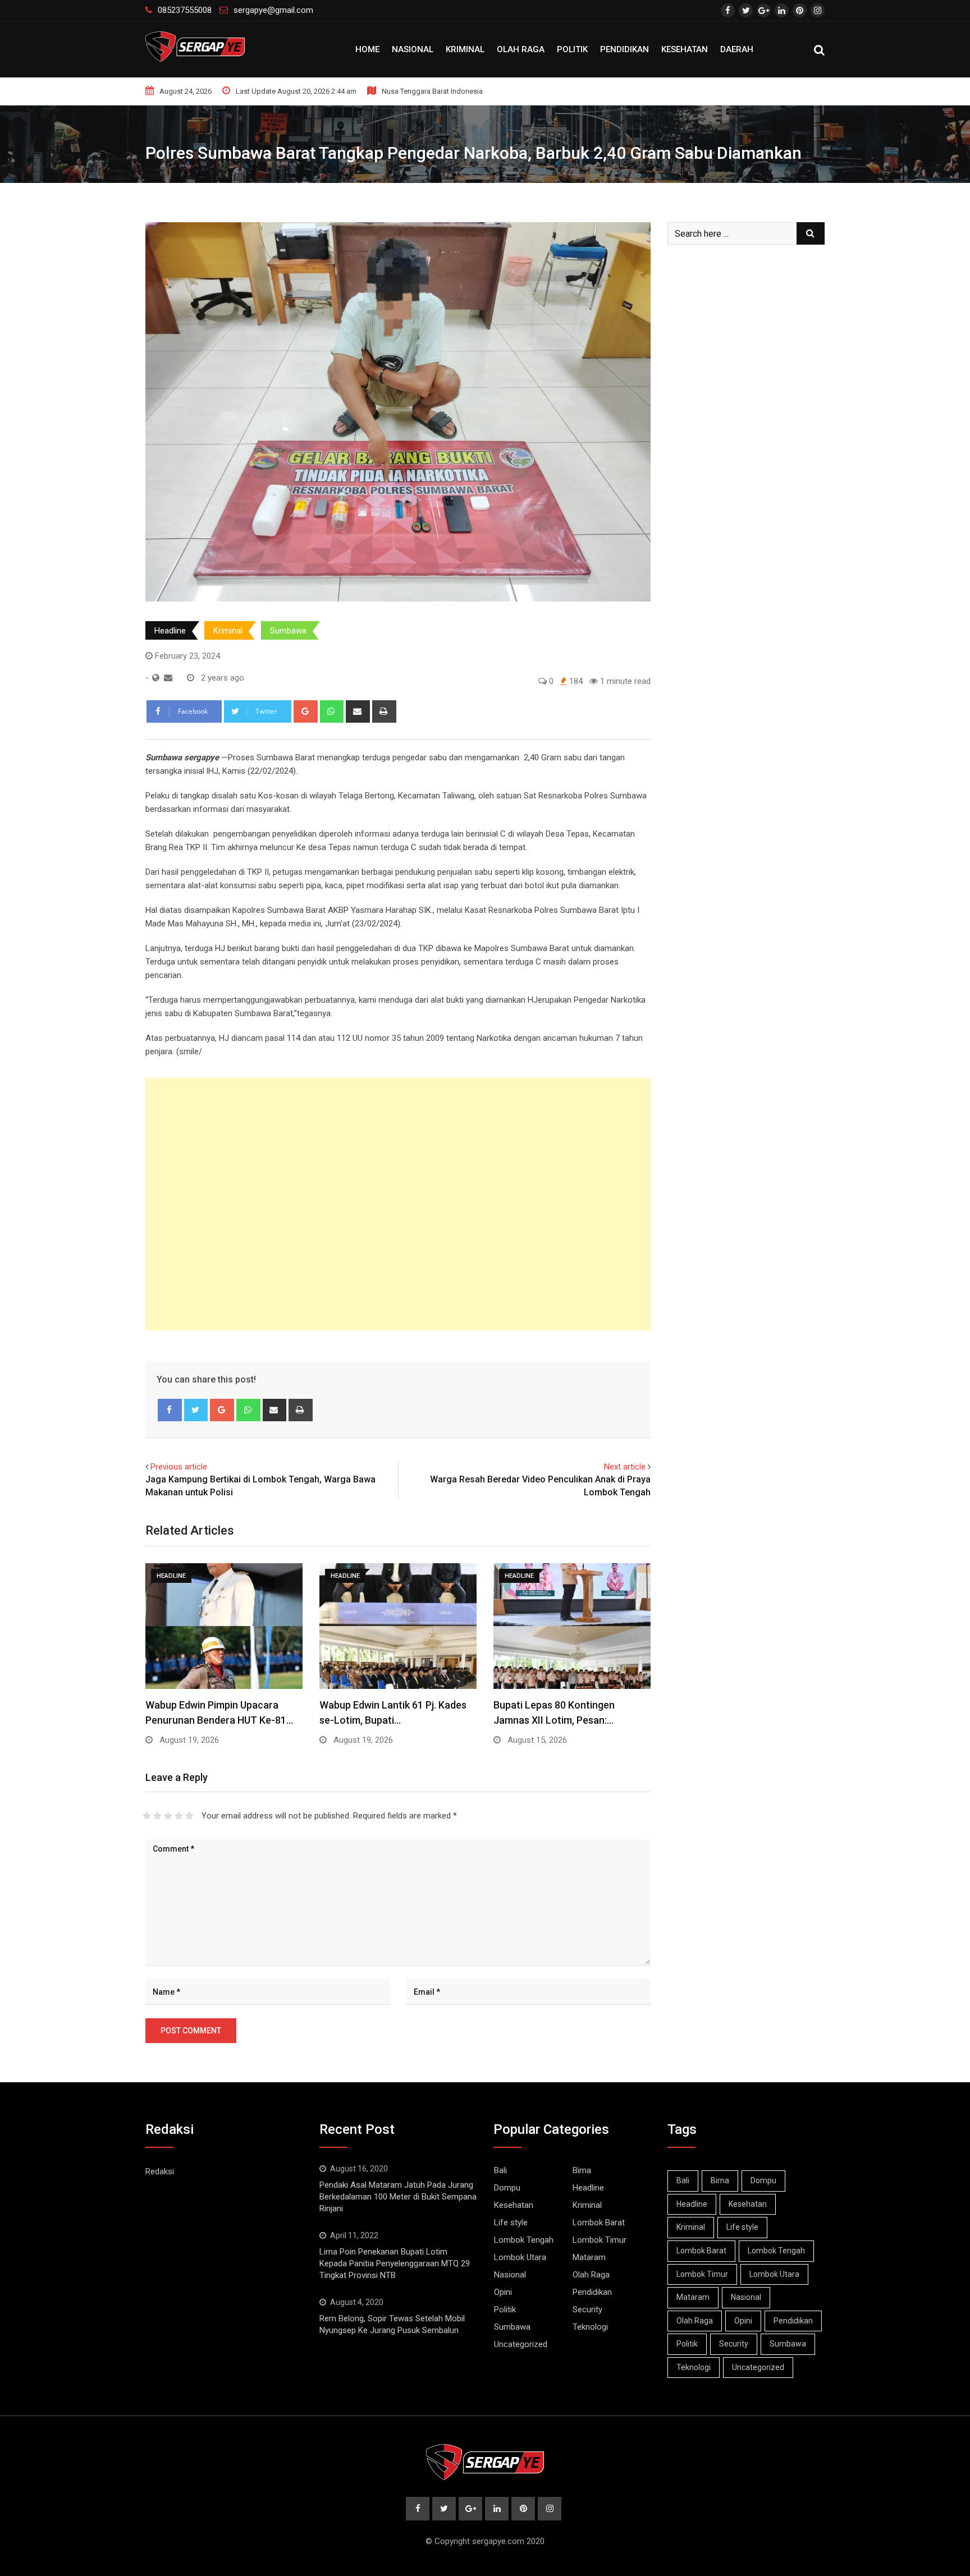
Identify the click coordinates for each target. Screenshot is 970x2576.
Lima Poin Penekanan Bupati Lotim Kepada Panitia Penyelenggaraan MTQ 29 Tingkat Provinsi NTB (395, 2263)
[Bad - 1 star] (147, 1816)
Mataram (589, 2257)
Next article (625, 1467)
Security (587, 2309)
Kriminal (465, 49)
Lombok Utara (520, 2257)
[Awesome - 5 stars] (189, 1816)
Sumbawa (288, 631)
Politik (572, 49)
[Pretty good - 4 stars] (179, 1816)
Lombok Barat (599, 2223)
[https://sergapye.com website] (156, 678)
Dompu (507, 2188)
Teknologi (590, 2327)
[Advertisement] (398, 1204)
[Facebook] (170, 1410)
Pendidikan (624, 49)
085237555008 (185, 10)
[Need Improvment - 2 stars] (157, 1816)
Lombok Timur (600, 2240)
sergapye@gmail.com (273, 10)
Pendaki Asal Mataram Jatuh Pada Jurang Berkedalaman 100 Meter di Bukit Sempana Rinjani (398, 2197)
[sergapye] (168, 678)
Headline (170, 631)
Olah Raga (521, 49)
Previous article (179, 1467)
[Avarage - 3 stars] (168, 1816)
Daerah (737, 49)
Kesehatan (685, 49)
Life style (511, 2223)
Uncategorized (521, 2344)
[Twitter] (196, 1410)
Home (367, 49)
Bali (500, 2170)
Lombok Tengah (524, 2240)
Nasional (413, 49)
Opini (503, 2292)
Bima (582, 2170)
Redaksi (160, 2171)
